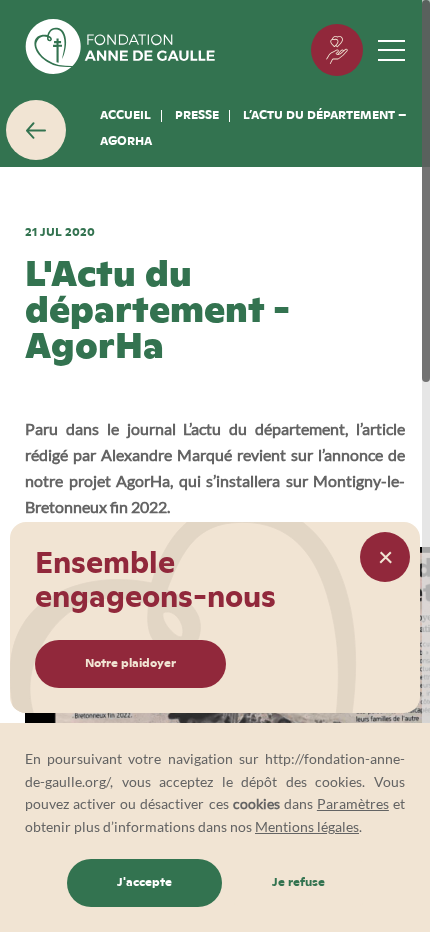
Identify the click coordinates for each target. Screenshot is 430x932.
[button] (385, 557)
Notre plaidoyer (130, 664)
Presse (197, 116)
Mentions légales (307, 826)
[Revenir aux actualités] (36, 130)
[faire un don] (337, 50)
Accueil (125, 116)
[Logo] (120, 50)
